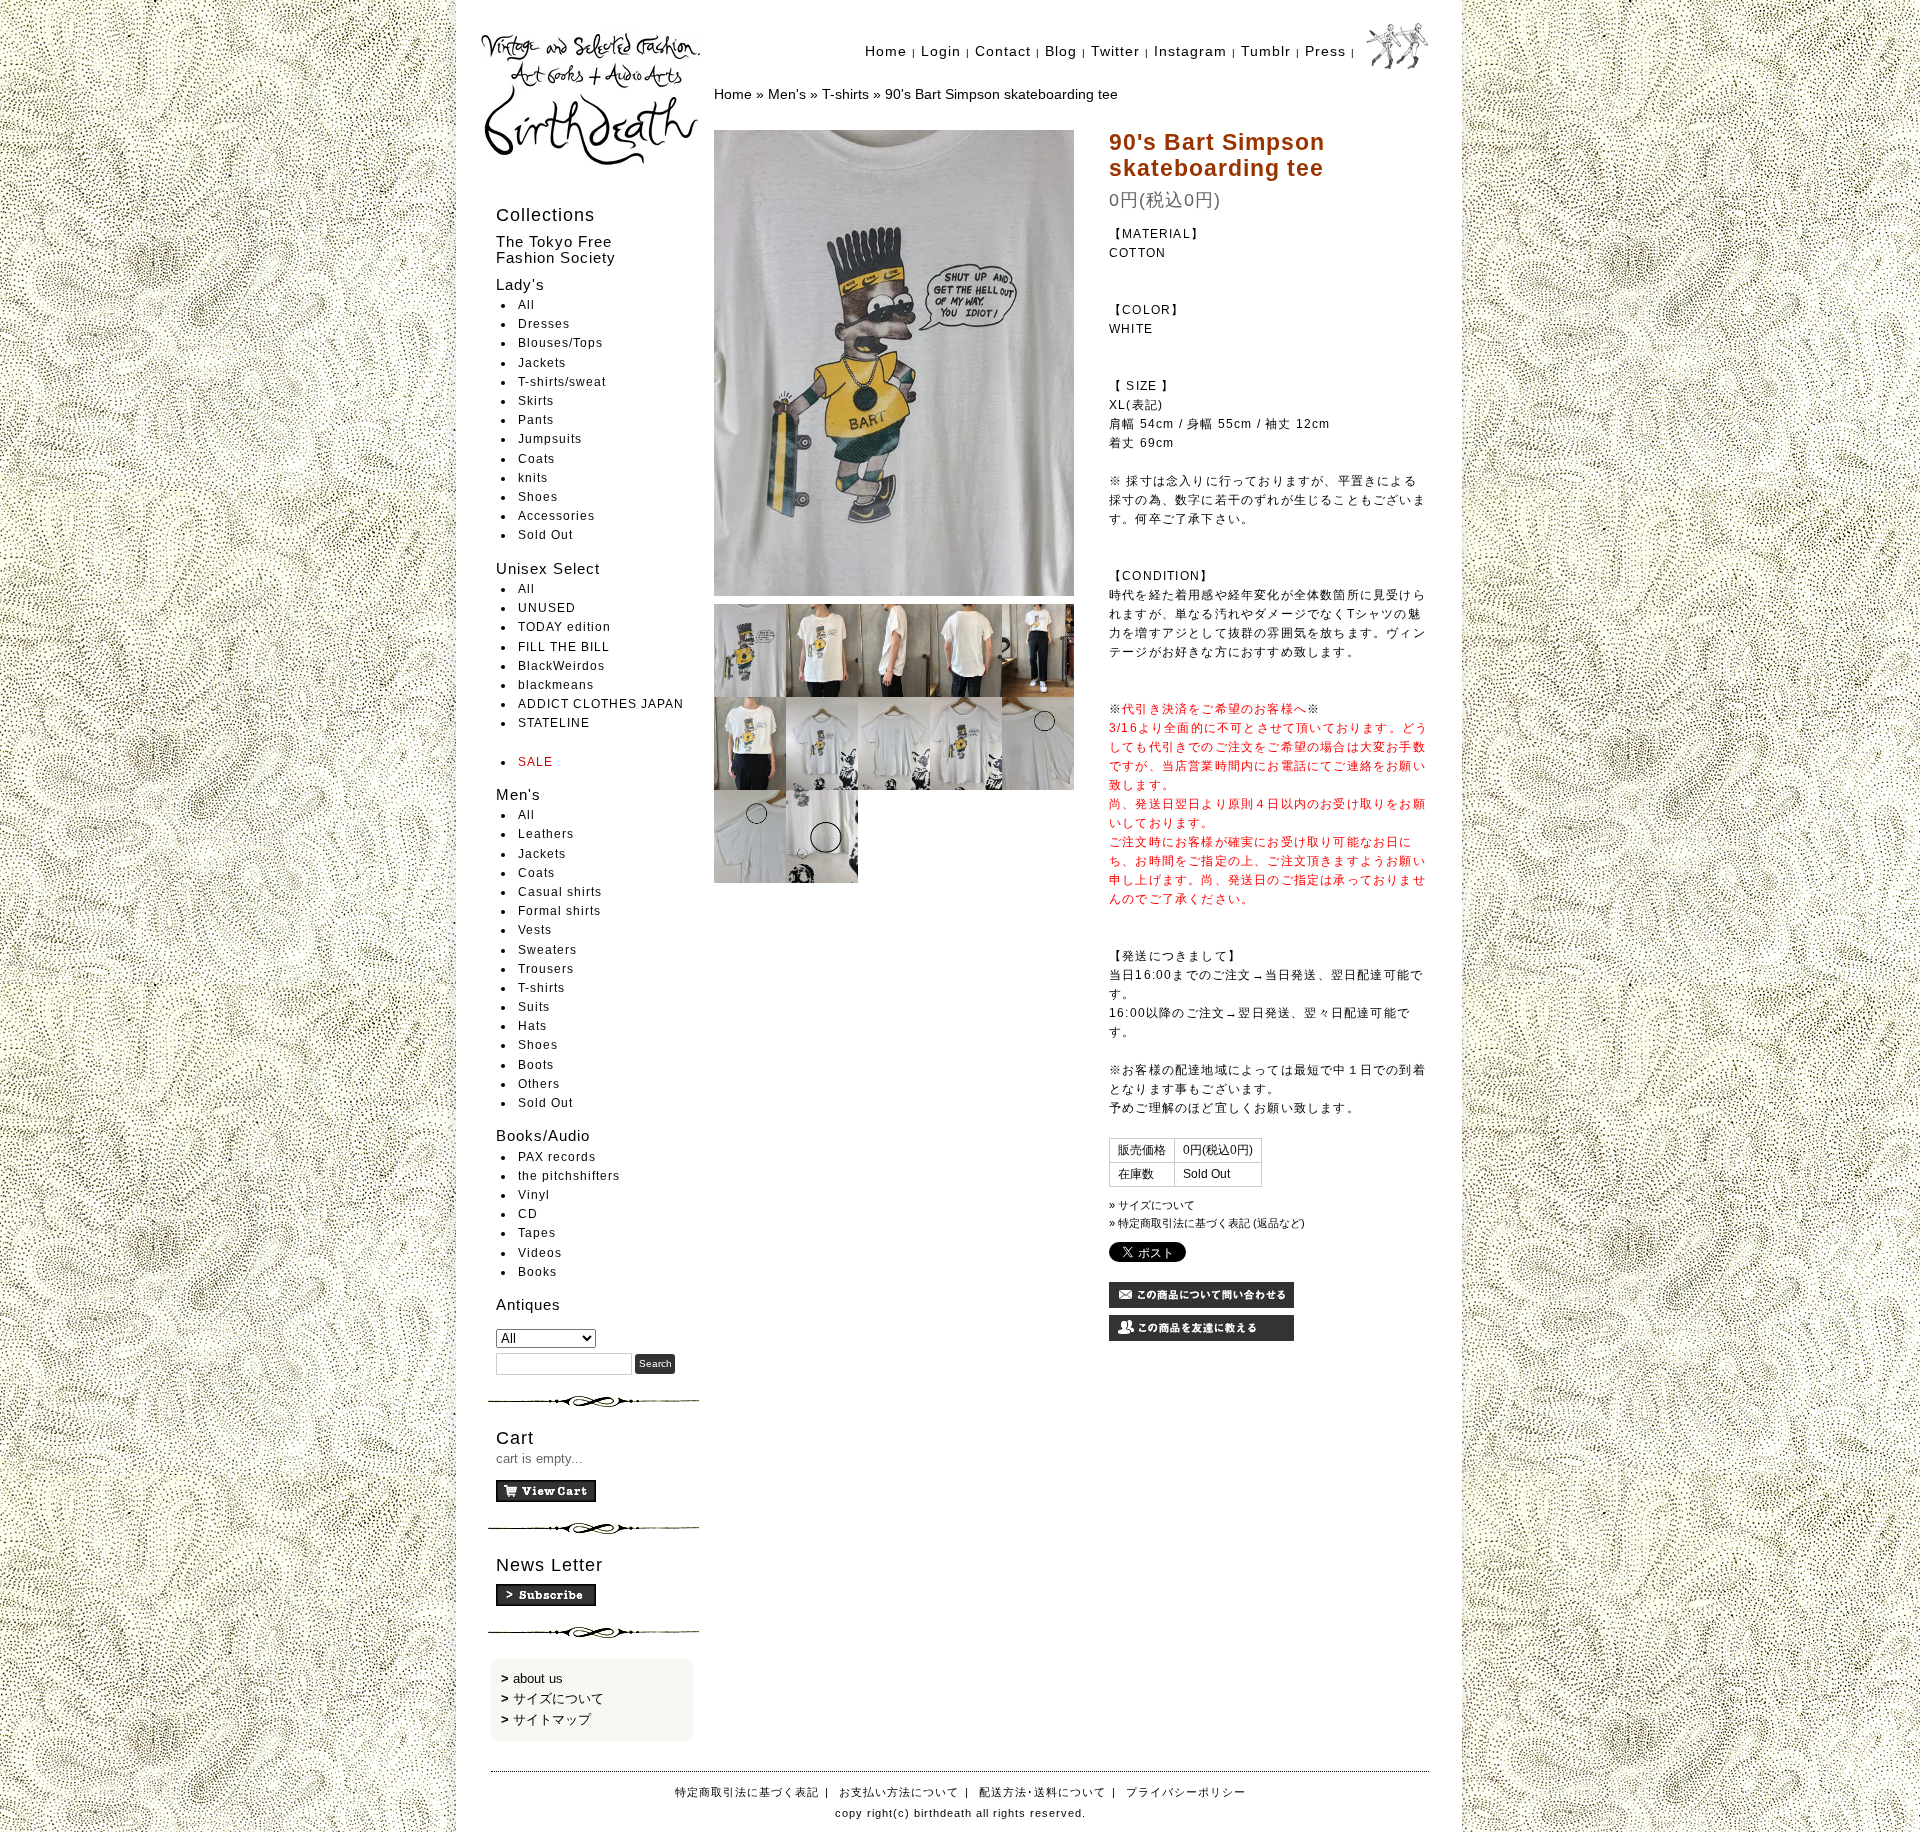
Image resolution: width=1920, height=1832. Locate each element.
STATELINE (554, 723)
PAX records (557, 1157)
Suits (534, 1007)
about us (538, 1678)
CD (528, 1214)
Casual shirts (560, 892)
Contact (1003, 51)
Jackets (542, 363)
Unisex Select (548, 568)
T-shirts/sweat (562, 382)
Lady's (520, 284)
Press (1325, 51)
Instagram (1190, 51)
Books (537, 1272)
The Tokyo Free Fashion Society (556, 250)
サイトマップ (552, 1719)
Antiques (528, 1304)
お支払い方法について (899, 1792)
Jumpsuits (550, 439)
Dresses (544, 324)
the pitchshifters (569, 1176)
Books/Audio (543, 1135)
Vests (535, 930)
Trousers (546, 969)
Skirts (536, 401)
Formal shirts (559, 911)
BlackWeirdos (561, 666)
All (526, 305)
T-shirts (541, 988)
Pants (536, 420)
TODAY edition (564, 627)
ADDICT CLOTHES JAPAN (601, 704)
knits (533, 478)
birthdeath (592, 100)
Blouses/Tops (560, 343)
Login (941, 51)
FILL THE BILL (564, 647)
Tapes (537, 1233)
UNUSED (547, 608)
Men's (518, 794)
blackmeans (556, 685)
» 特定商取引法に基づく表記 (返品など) (1207, 1223)
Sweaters (547, 950)
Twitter (1115, 51)
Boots (536, 1065)
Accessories (556, 516)
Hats (532, 1026)
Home (886, 51)
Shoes (538, 497)
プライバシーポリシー (1186, 1792)
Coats (536, 459)
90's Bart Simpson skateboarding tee (1001, 94)
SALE (535, 762)
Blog (1061, 51)
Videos (540, 1253)
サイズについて (558, 1698)
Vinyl (534, 1195)
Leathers (546, 834)
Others (539, 1084)
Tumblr (1266, 51)
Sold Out (545, 535)
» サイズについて (1152, 1205)
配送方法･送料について (1042, 1792)
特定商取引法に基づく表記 (747, 1792)
